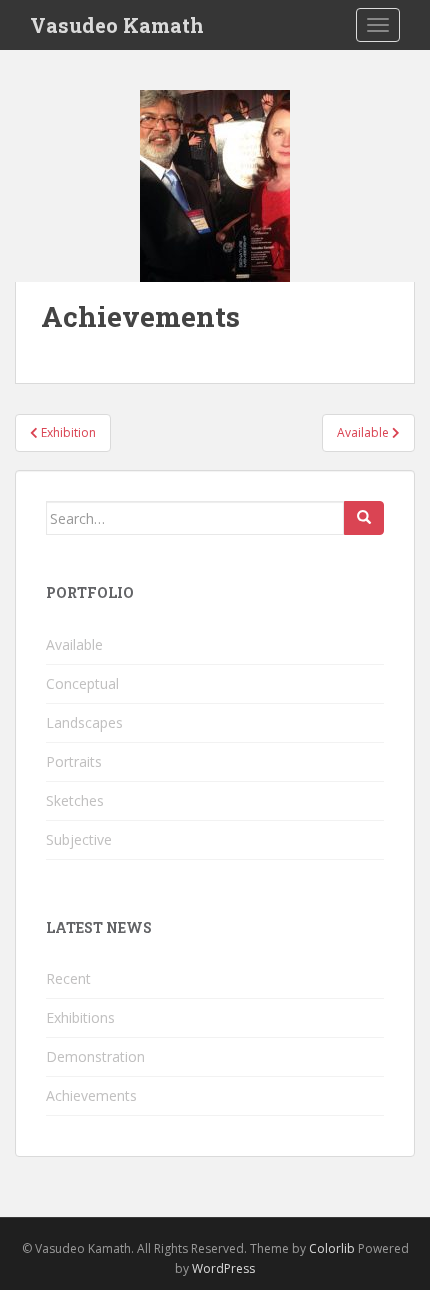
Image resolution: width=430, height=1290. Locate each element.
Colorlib (332, 1248)
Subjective (79, 839)
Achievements (91, 1095)
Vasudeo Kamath (117, 25)
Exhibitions (80, 1017)
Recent (68, 978)
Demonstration (95, 1056)
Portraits (74, 761)
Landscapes (84, 722)
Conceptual (82, 683)
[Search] (364, 518)
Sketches (75, 800)
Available (74, 644)
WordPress (223, 1268)
